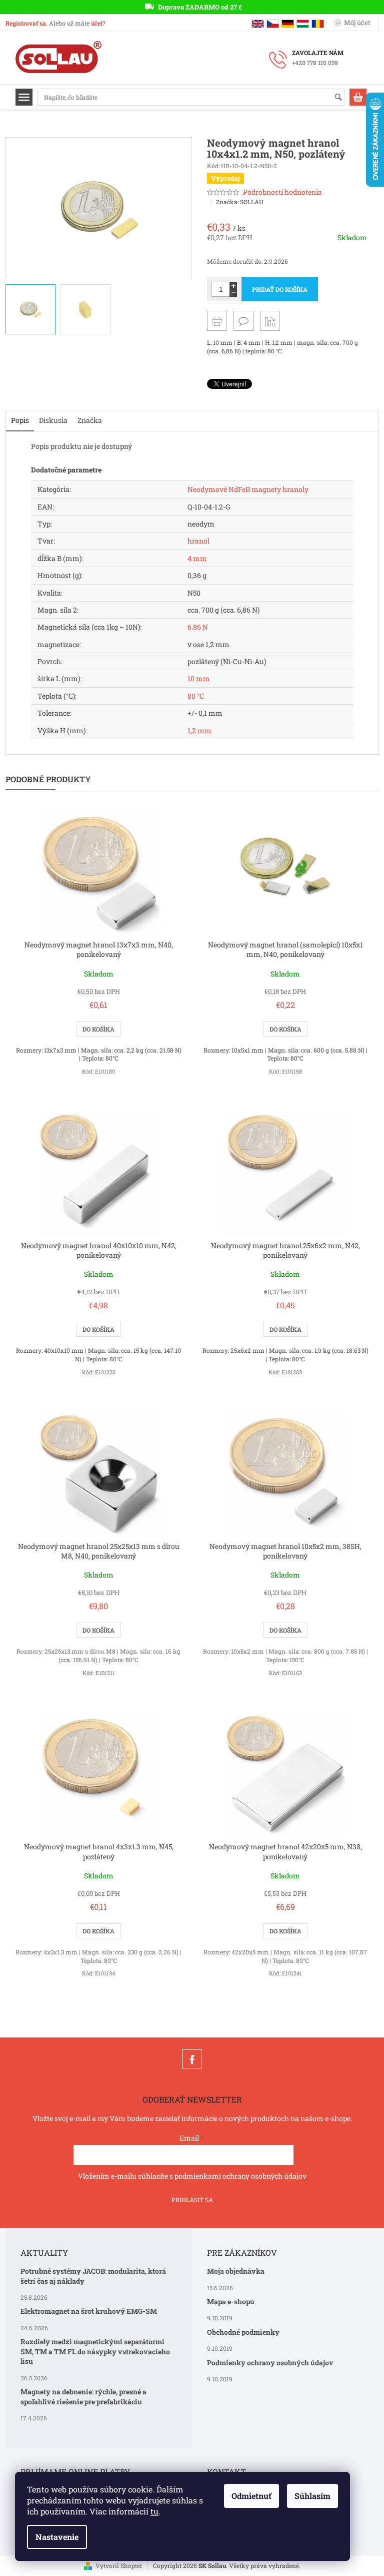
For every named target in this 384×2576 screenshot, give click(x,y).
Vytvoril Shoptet (119, 2565)
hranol (198, 541)
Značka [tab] (90, 420)
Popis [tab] (20, 420)
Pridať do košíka (280, 289)
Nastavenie (57, 2537)
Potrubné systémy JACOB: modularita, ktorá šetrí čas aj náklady (93, 2276)
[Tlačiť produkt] (217, 321)
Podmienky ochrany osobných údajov (270, 2363)
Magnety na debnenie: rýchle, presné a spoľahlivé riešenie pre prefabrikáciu (83, 2396)
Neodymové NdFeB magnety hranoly (248, 489)
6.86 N (198, 627)
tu (154, 2511)
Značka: (240, 202)
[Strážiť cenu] (270, 321)
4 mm (197, 558)
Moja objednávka (236, 2271)
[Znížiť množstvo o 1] (233, 293)
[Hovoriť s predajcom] (243, 321)
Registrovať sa (26, 23)
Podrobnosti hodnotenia (282, 192)
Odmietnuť (251, 2496)
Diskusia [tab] (53, 420)
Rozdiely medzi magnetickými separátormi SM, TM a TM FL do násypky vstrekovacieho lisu (95, 2351)
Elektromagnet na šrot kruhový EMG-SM (89, 2311)
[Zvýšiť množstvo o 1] (233, 286)
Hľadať (343, 98)
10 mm (199, 678)
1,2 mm (199, 730)
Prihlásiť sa (192, 2200)
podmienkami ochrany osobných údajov (240, 2176)
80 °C (196, 696)
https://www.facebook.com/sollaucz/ (192, 2059)
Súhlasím (312, 2496)
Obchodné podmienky (243, 2332)
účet (97, 23)
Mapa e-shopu (231, 2301)
